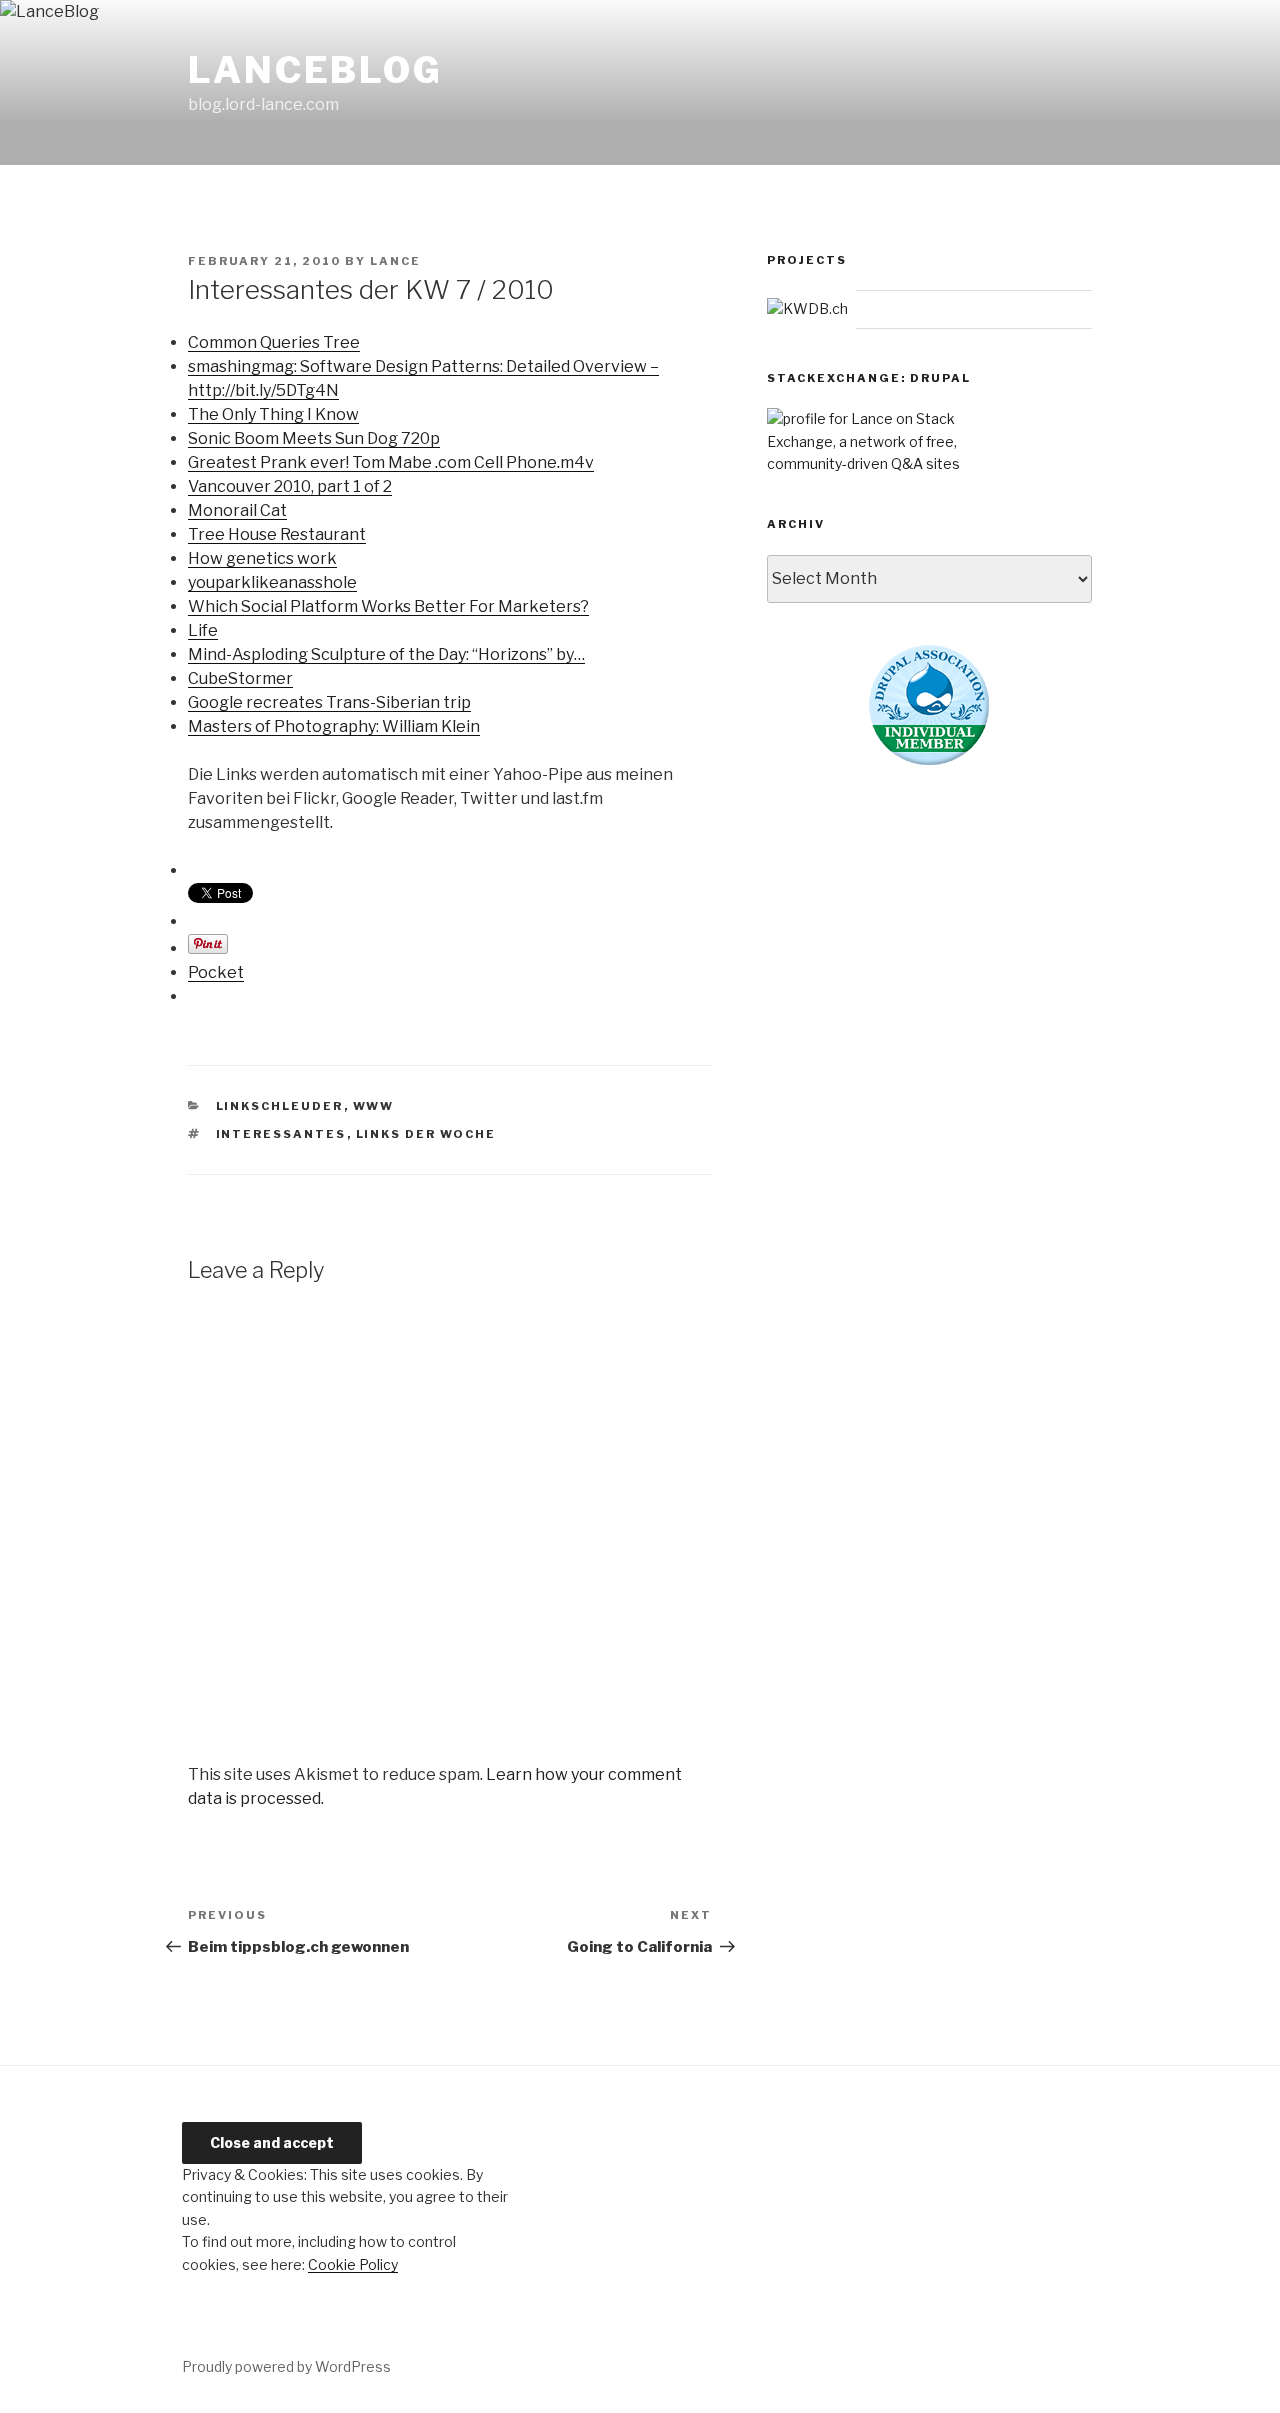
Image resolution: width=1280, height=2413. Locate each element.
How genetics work (262, 558)
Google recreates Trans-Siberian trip (329, 702)
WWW (374, 1106)
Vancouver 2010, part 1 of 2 (290, 486)
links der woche (426, 1134)
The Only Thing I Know (273, 414)
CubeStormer (240, 678)
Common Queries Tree (274, 342)
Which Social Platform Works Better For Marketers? (388, 606)
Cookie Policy (353, 2264)
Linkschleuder (280, 1106)
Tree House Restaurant (277, 534)
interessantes (281, 1134)
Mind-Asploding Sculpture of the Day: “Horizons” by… (386, 654)
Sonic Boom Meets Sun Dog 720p (314, 438)
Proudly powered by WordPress (286, 2366)
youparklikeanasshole (272, 582)
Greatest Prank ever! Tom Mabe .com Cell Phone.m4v (391, 462)
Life (203, 630)
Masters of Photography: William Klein (334, 726)
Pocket (216, 972)
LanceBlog (315, 70)
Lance (395, 261)
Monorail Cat (237, 510)
